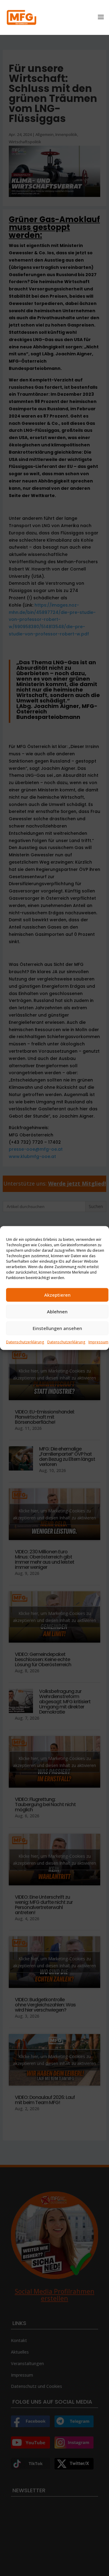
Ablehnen (57, 1312)
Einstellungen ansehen (57, 1328)
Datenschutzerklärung (25, 1342)
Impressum (98, 1342)
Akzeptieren (57, 1295)
